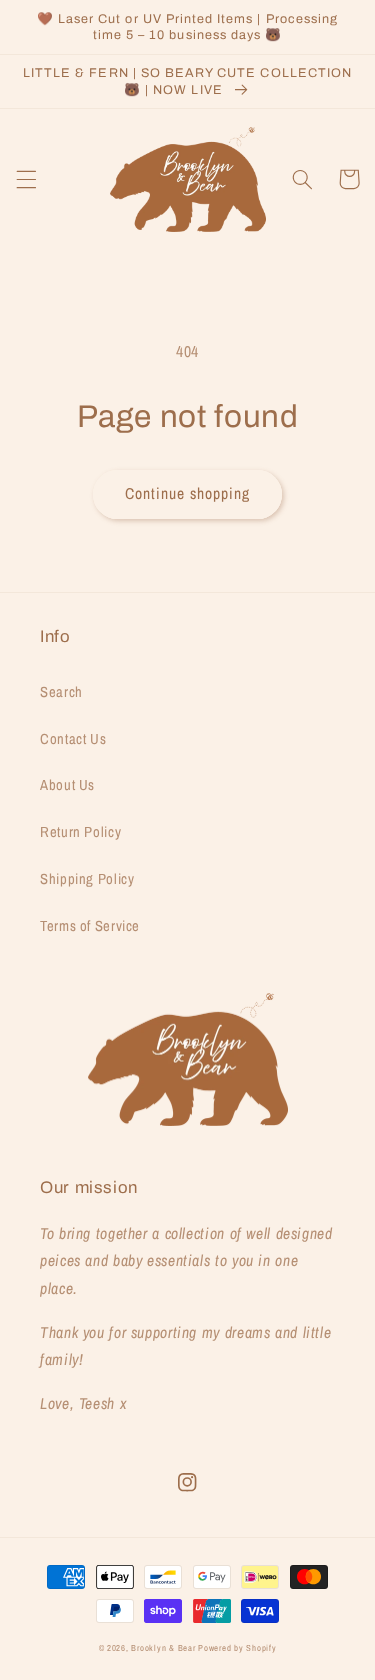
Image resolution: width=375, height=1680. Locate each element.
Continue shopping (188, 493)
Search (61, 692)
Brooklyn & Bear (163, 1648)
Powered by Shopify (237, 1648)
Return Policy (80, 832)
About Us (67, 785)
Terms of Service (90, 926)
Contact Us (73, 739)
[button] (26, 179)
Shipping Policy (87, 879)
